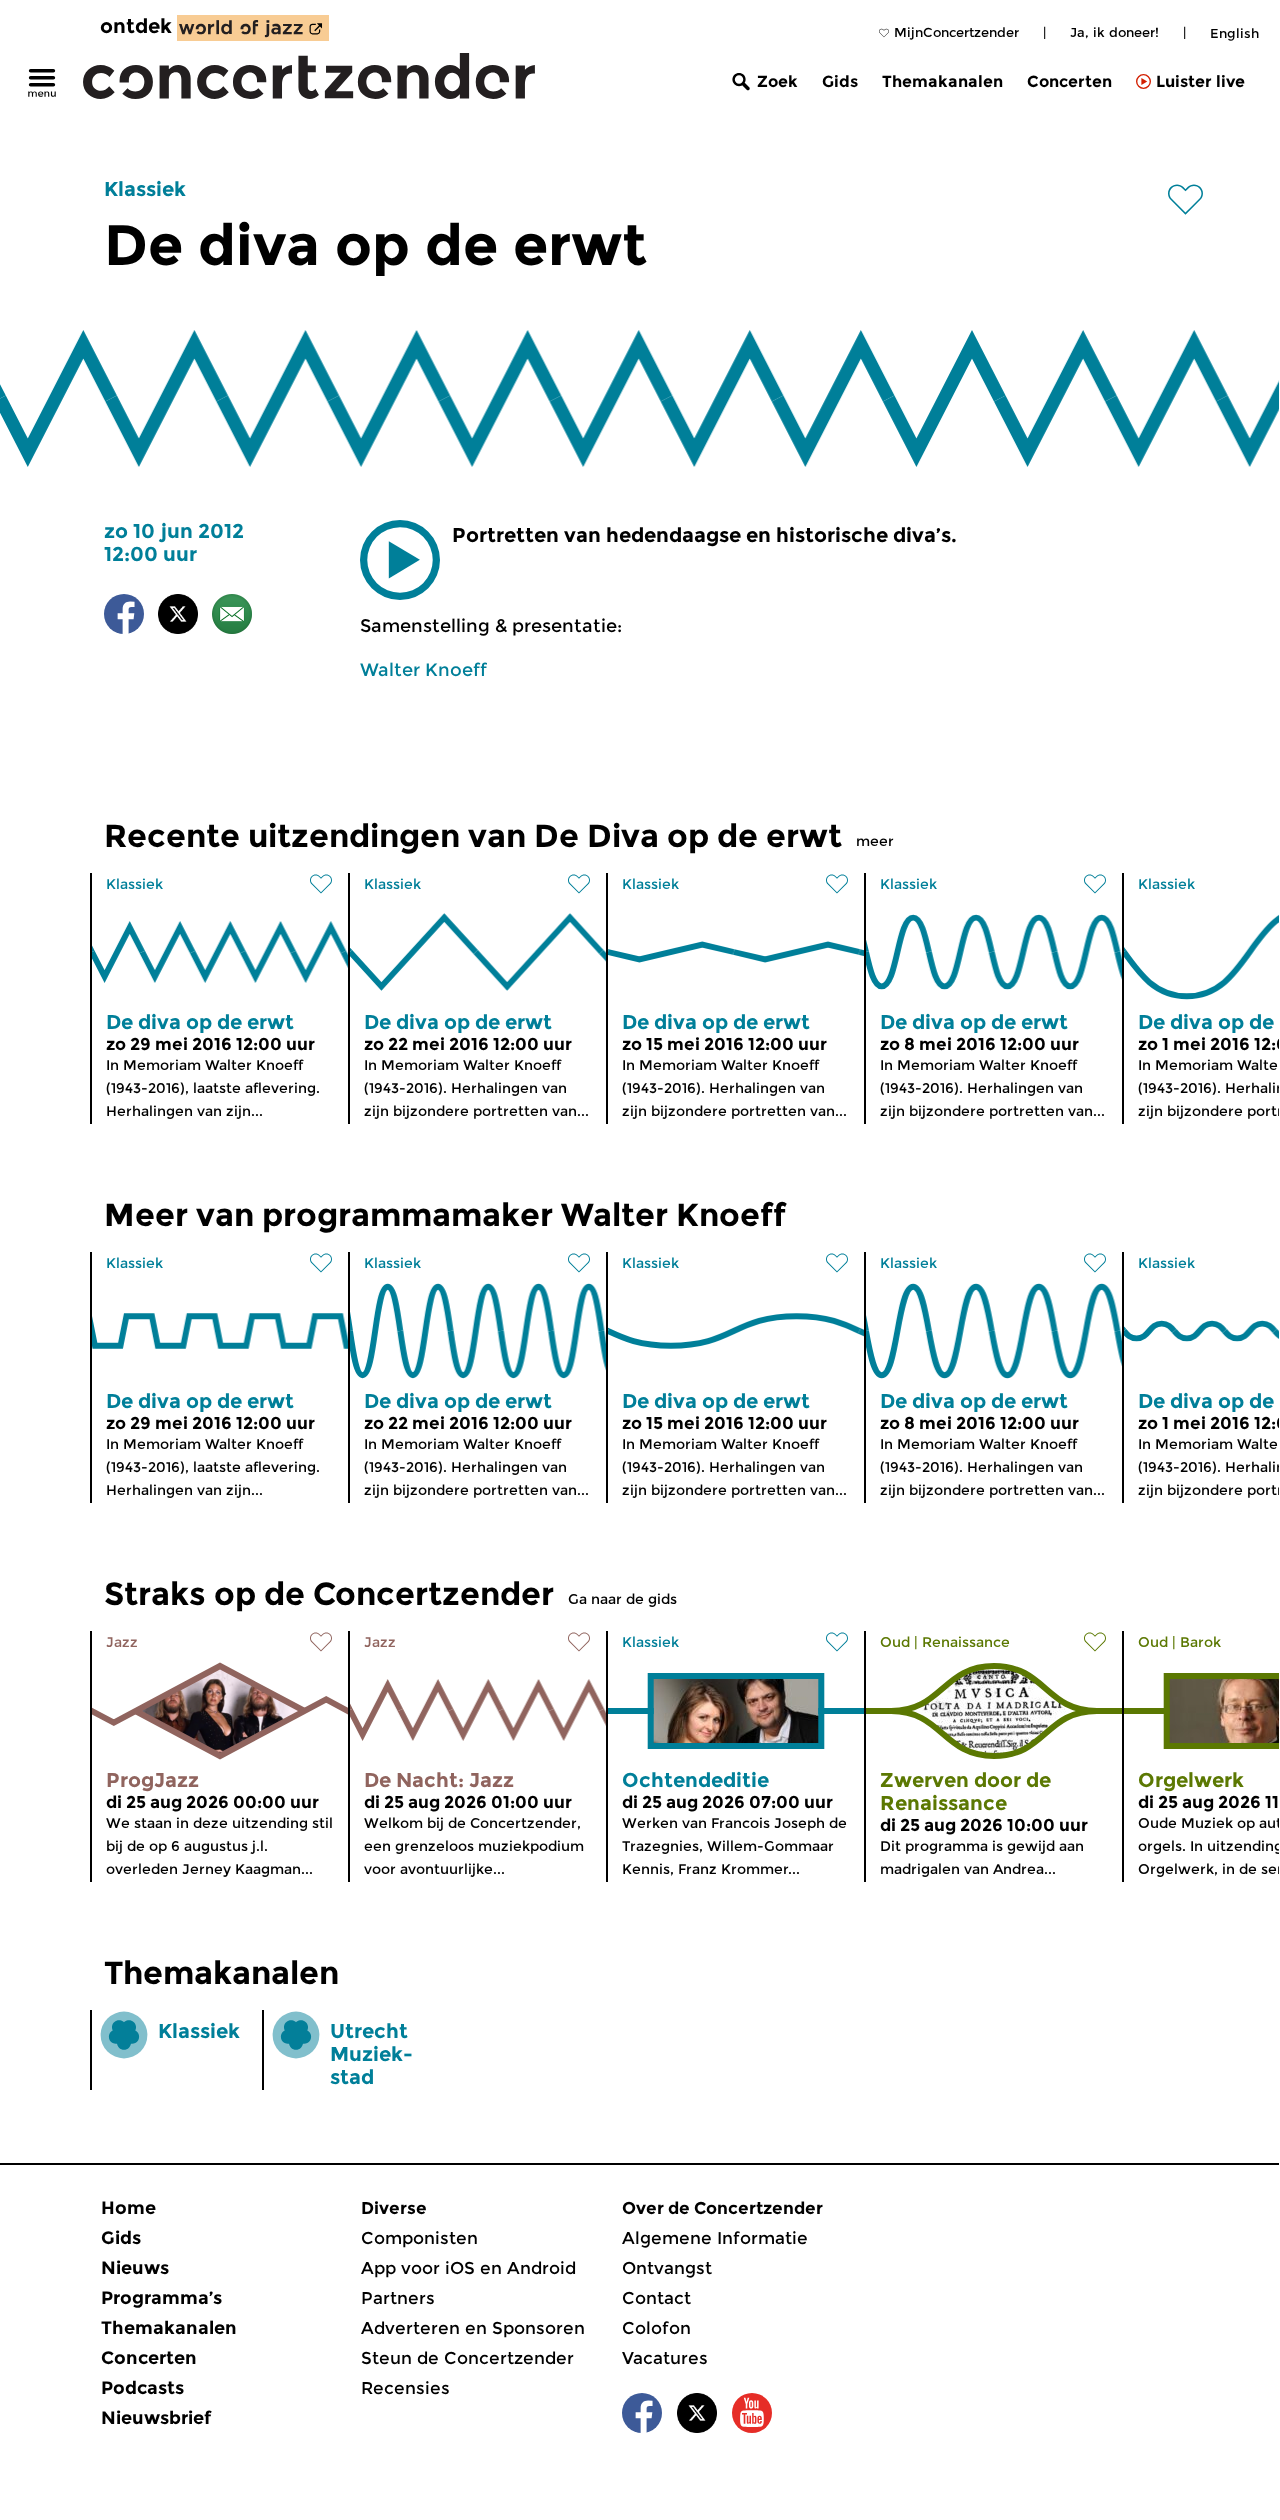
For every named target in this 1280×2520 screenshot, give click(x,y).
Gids (840, 81)
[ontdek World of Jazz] (253, 28)
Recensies (405, 2388)
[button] (400, 560)
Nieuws (135, 2268)
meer (875, 841)
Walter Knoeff (423, 670)
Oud (895, 1642)
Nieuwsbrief (156, 2418)
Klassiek (145, 189)
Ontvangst (667, 2268)
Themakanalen (942, 81)
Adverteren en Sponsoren (473, 2328)
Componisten (419, 2238)
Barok (1200, 1642)
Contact (656, 2298)
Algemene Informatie (715, 2238)
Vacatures (665, 2358)
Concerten (1069, 81)
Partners (398, 2298)
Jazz (122, 1642)
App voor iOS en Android (468, 2268)
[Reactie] (232, 617)
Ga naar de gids (622, 1599)
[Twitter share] (178, 617)
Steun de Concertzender (467, 2358)
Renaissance (966, 1642)
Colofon (656, 2328)
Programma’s (161, 2298)
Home (128, 2208)
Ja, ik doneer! (1114, 32)
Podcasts (142, 2388)
